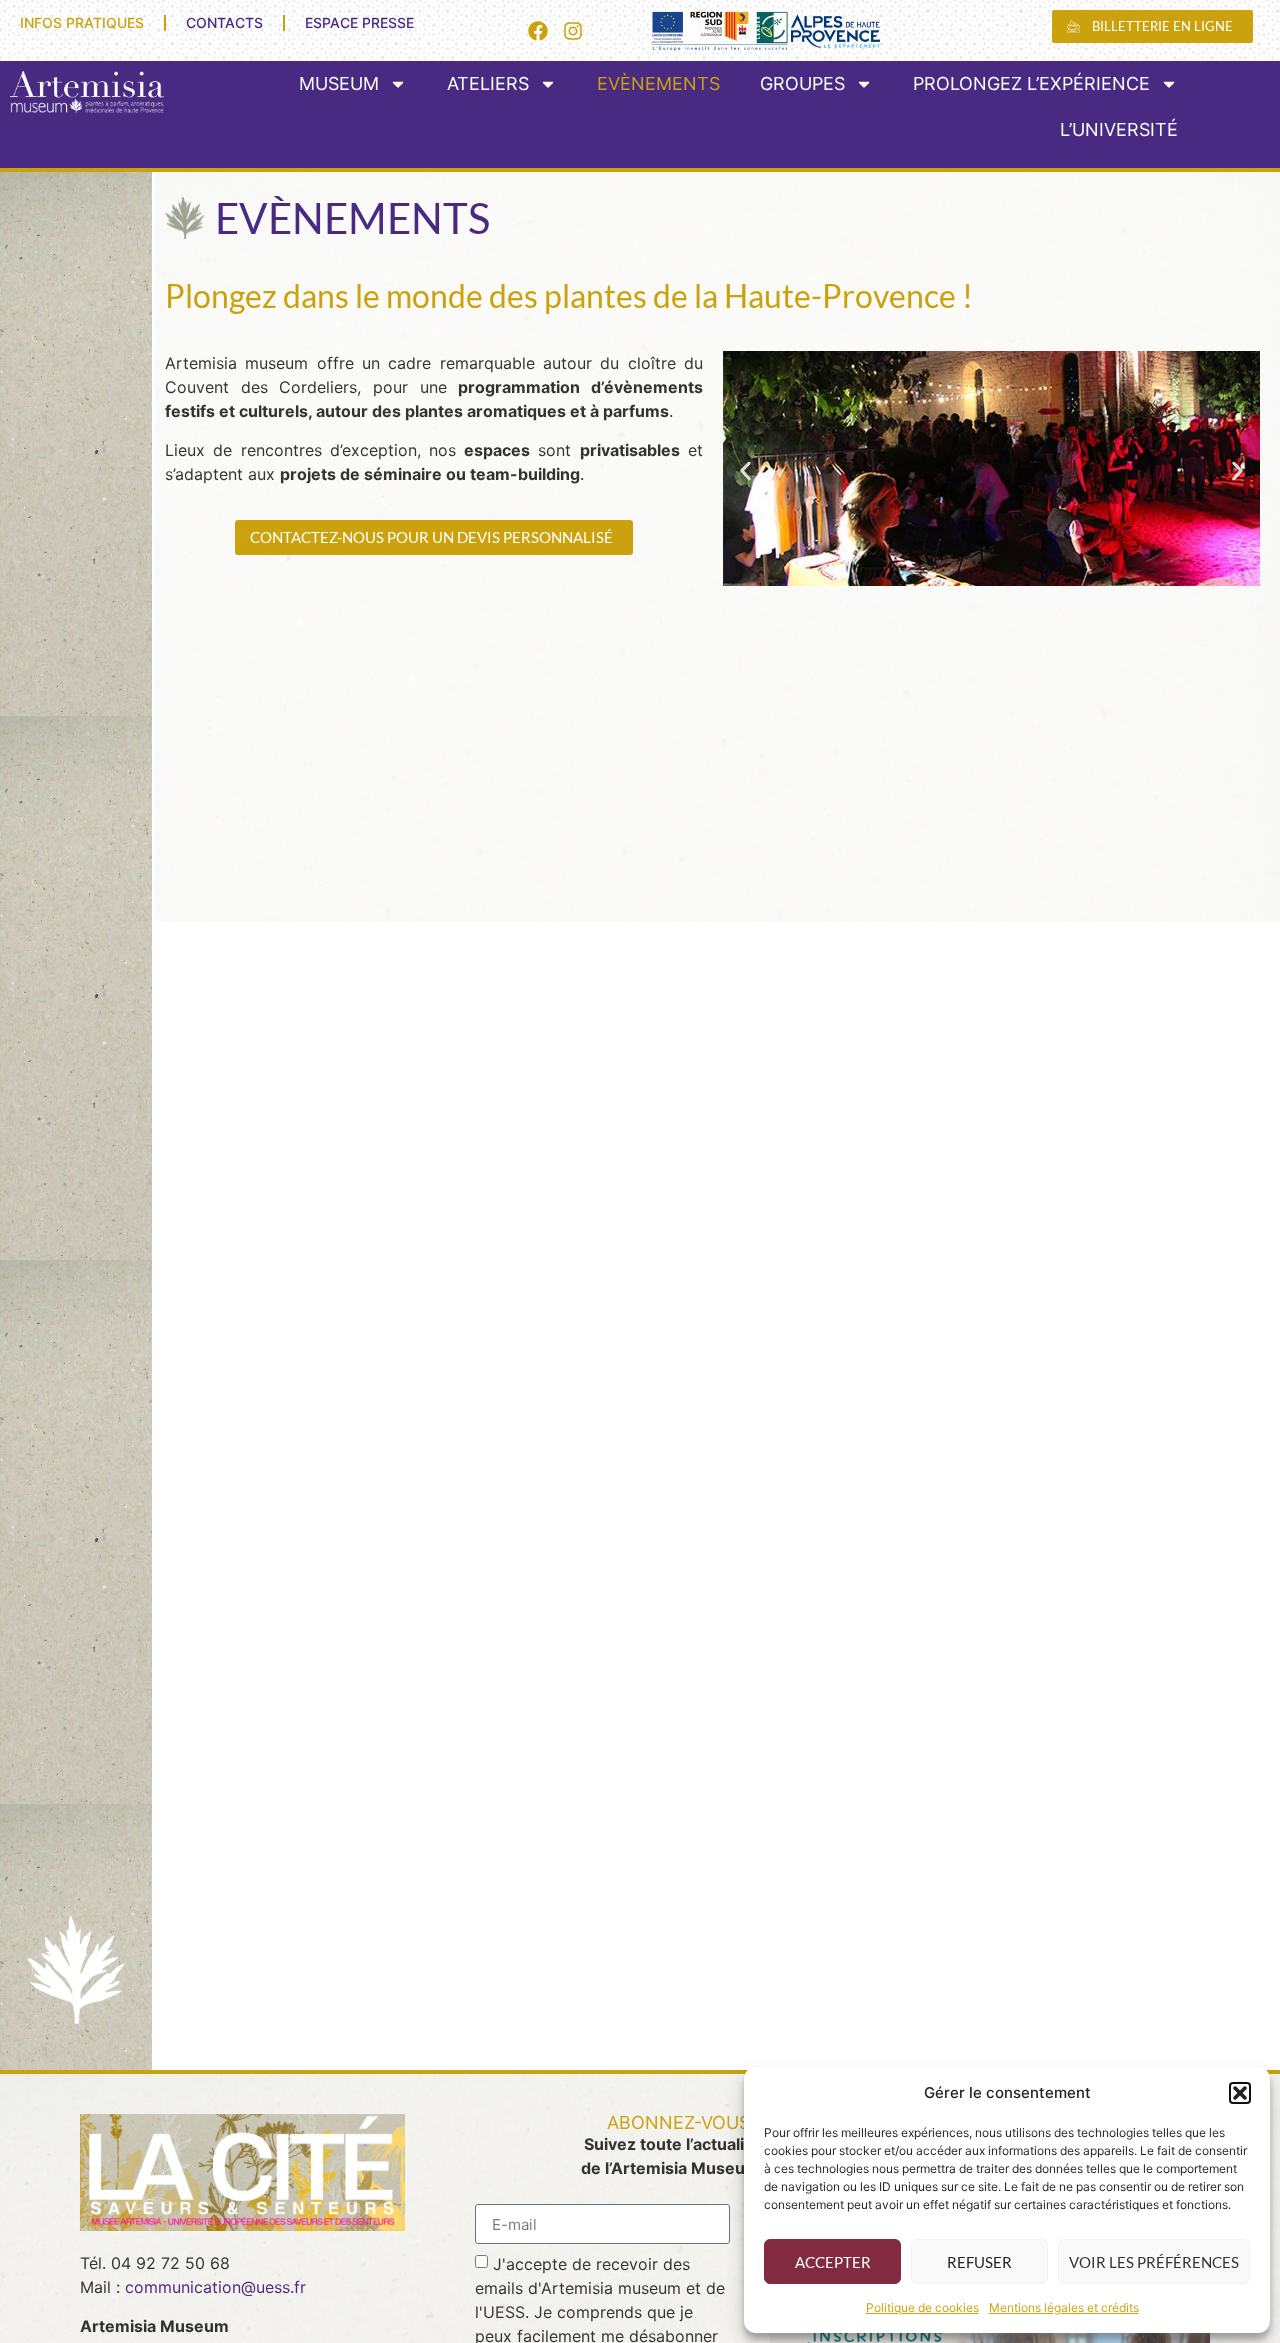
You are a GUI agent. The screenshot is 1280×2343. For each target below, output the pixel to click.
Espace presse (359, 22)
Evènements (658, 83)
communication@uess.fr (215, 2287)
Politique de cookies (922, 2307)
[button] (1240, 2093)
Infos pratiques (82, 22)
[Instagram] (573, 31)
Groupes (802, 83)
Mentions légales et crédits (1064, 2307)
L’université (1119, 129)
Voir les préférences (1154, 2262)
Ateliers (488, 83)
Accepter (833, 2262)
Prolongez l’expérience (1031, 83)
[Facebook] (538, 31)
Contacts (224, 22)
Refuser (979, 2262)
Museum (339, 83)
